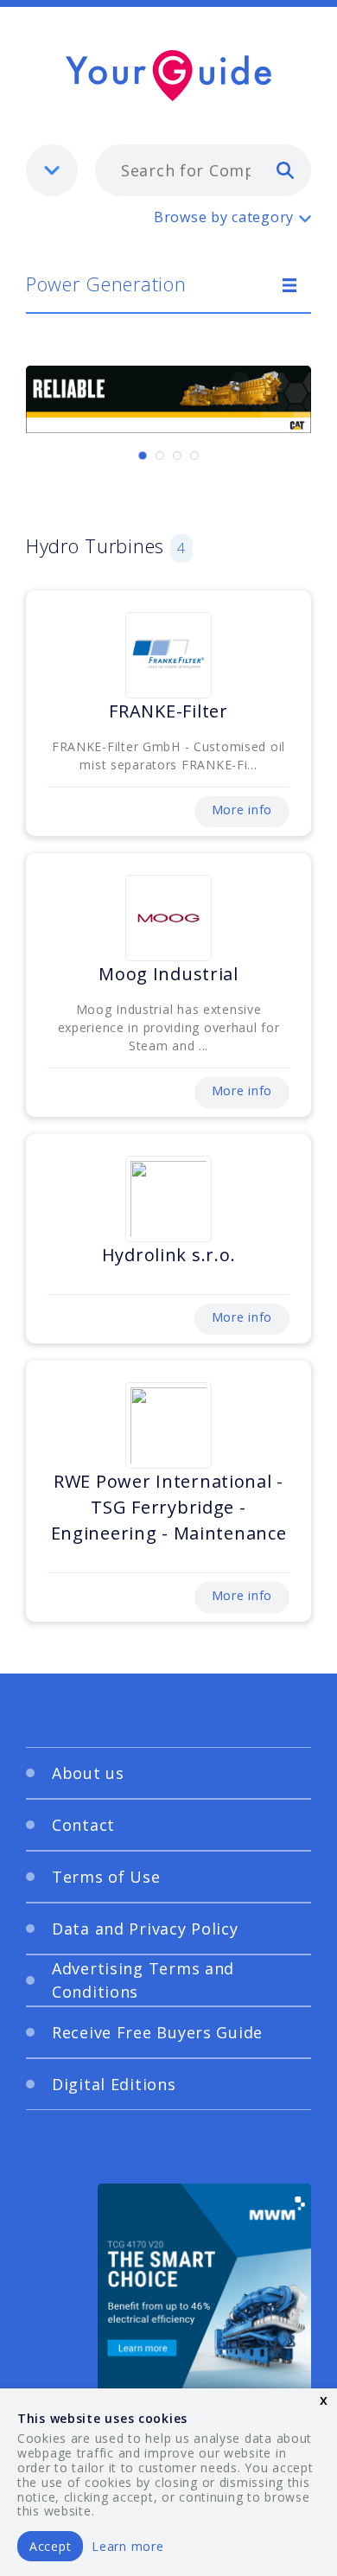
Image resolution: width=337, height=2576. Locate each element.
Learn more (127, 2546)
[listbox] (52, 170)
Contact (83, 1825)
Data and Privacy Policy (145, 1929)
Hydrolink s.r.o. (169, 1255)
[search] (285, 169)
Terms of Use (106, 1877)
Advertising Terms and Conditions (143, 1980)
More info (242, 810)
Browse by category (224, 217)
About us (88, 1773)
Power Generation (106, 284)
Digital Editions (114, 2084)
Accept (50, 2546)
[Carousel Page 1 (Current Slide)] (143, 456)
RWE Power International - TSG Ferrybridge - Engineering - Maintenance (169, 1507)
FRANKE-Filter (168, 711)
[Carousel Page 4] (194, 456)
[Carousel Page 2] (160, 456)
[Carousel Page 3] (177, 456)
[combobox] (203, 170)
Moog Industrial (168, 974)
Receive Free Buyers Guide (157, 2032)
